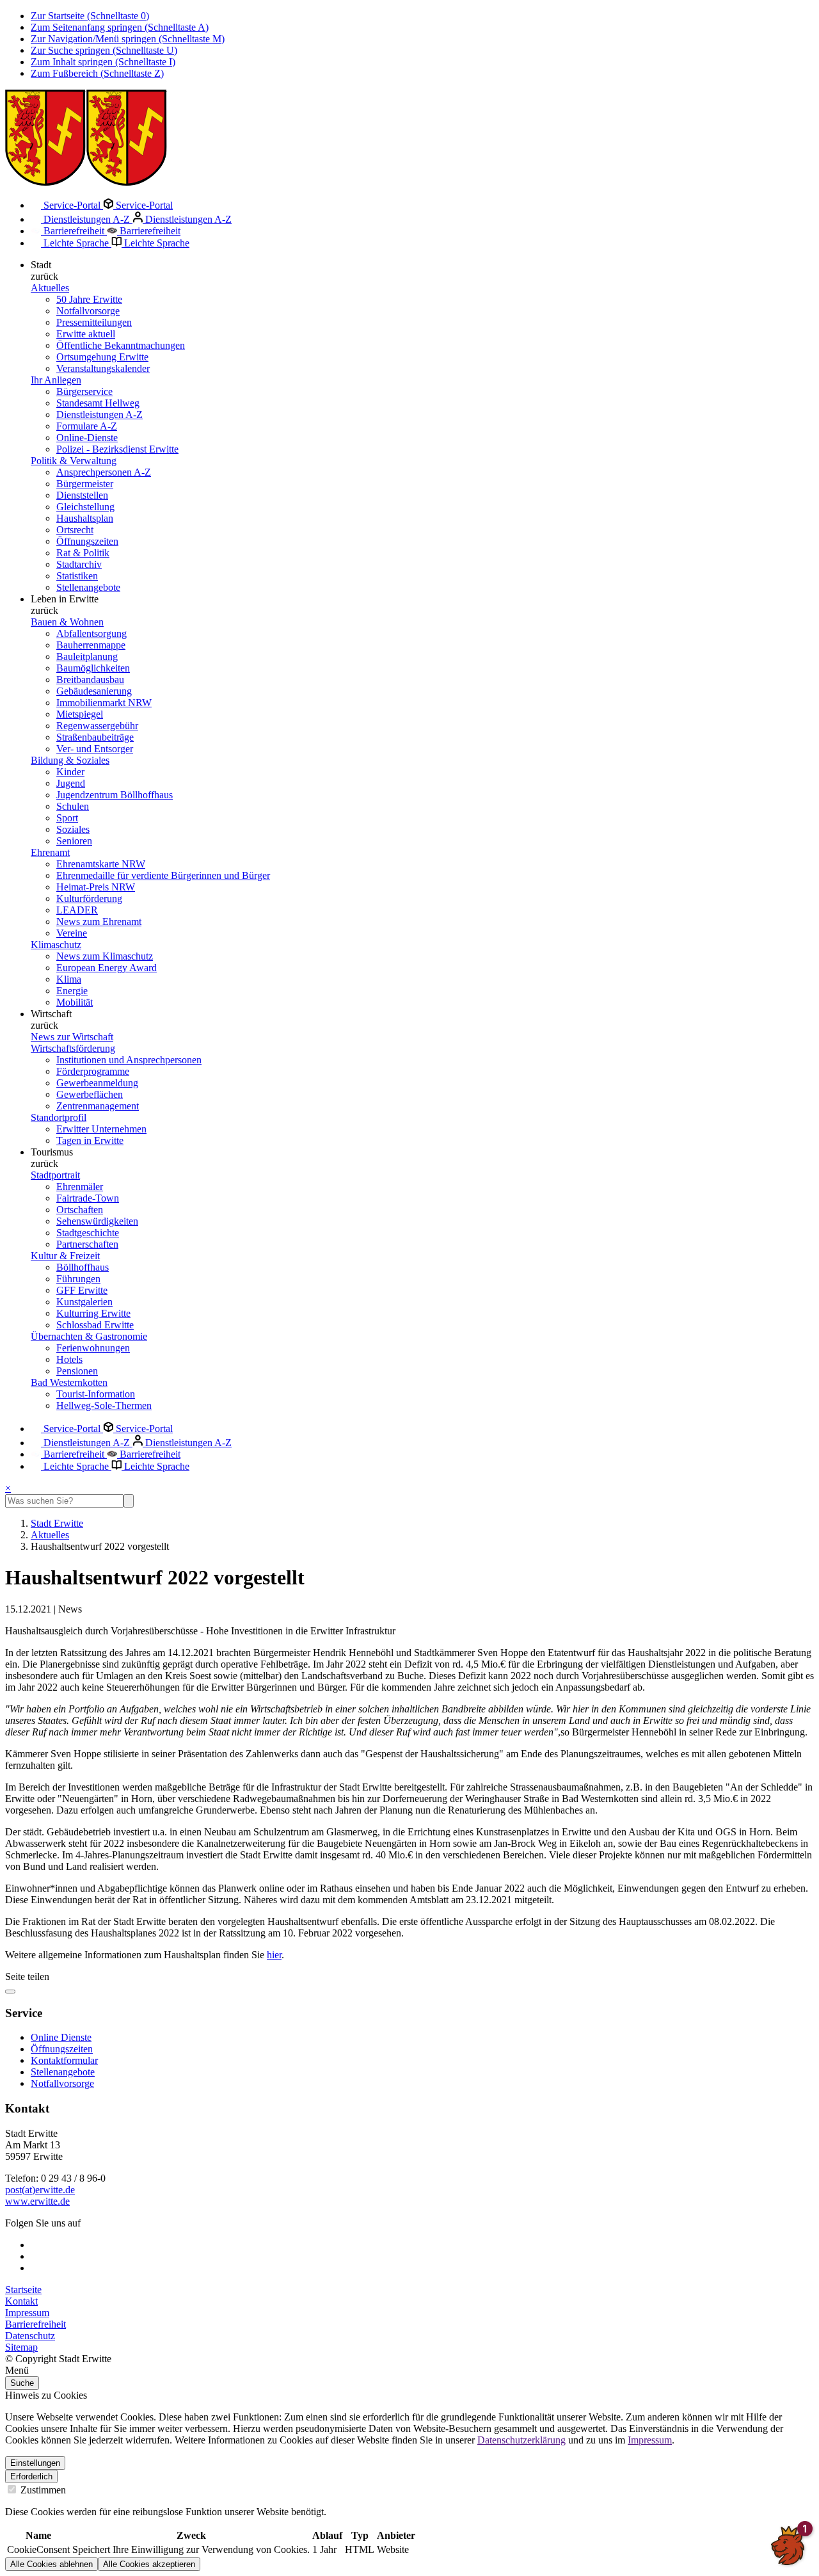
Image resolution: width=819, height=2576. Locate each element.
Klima (69, 979)
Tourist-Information (96, 1394)
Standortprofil (59, 1117)
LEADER (77, 910)
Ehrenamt (50, 852)
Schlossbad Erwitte (95, 1325)
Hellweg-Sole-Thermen (104, 1405)
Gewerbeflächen (90, 1094)
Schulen (73, 806)
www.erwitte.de (37, 2201)
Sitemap (21, 2347)
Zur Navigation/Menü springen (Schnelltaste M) (128, 39)
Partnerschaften (87, 1244)
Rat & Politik (83, 553)
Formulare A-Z (87, 426)
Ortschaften (80, 1210)
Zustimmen (42, 2490)
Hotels (69, 1359)
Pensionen (77, 1371)
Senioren (74, 841)
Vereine (72, 933)
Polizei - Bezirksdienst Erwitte (117, 449)
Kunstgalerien (84, 1302)
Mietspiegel (80, 714)
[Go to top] (10, 1992)
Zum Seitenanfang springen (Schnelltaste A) (120, 27)
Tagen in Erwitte (90, 1140)
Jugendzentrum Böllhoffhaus (115, 795)
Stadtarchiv (79, 564)
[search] (64, 1501)
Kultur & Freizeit (65, 1256)
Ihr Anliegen (56, 380)
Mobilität (75, 1002)
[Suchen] (129, 1501)
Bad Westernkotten (69, 1382)
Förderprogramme (93, 1071)
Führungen (78, 1279)
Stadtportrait (55, 1175)
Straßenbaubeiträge (95, 737)
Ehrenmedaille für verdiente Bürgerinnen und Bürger (163, 875)
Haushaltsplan (85, 518)
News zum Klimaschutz (105, 956)
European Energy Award (107, 968)
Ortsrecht (75, 530)
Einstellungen (35, 2463)
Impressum (27, 2313)
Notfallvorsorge (88, 311)
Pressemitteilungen (94, 322)
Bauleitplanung (87, 656)
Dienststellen (82, 495)
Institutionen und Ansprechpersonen (129, 1060)
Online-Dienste (87, 438)
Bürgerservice (84, 391)
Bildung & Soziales (70, 760)
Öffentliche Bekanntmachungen (121, 345)
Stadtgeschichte (88, 1233)
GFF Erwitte (82, 1290)
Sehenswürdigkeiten (97, 1221)
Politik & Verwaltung (74, 461)
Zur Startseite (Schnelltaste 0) (90, 16)
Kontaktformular (64, 2060)
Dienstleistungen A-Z (87, 219)
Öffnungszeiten (87, 541)
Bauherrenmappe (91, 645)
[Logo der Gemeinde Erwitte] (86, 182)
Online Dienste (61, 2037)
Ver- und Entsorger (95, 749)
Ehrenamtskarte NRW (101, 864)
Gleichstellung (85, 507)
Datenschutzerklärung (521, 2440)
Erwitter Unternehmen (101, 1129)
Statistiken (77, 576)
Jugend (71, 783)
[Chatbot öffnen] (788, 2545)
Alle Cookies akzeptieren (149, 2564)
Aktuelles (50, 288)
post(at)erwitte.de (40, 2190)
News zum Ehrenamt (99, 922)
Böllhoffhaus (83, 1267)
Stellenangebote (88, 587)
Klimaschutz (56, 945)
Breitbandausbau (90, 680)
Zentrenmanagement (98, 1106)
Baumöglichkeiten (93, 668)
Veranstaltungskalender (103, 368)
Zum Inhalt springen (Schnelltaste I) (103, 62)
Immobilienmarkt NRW (104, 703)
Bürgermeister (85, 484)
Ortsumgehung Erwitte (102, 357)
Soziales (73, 829)
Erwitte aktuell (86, 334)
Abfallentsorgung (91, 633)
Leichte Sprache (76, 243)
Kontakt (21, 2301)
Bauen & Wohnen (67, 622)
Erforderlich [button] (31, 2476)
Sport (67, 818)
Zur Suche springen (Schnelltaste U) (104, 50)
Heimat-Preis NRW (96, 887)
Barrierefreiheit (74, 231)
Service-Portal (72, 205)
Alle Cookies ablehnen (52, 2564)
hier (274, 1955)
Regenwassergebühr (97, 726)
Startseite (23, 2290)
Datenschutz (30, 2336)
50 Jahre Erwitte (89, 299)
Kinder (70, 772)
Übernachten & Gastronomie (89, 1336)
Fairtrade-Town (88, 1198)
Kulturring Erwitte (93, 1313)
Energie (72, 991)
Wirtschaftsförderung (73, 1048)
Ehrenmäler (80, 1187)
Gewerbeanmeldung (97, 1083)
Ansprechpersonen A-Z (104, 472)
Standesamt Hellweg (98, 403)
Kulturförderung (89, 898)
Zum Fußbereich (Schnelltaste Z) (97, 73)
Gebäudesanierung (94, 691)
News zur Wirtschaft (72, 1037)
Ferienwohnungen (93, 1348)
